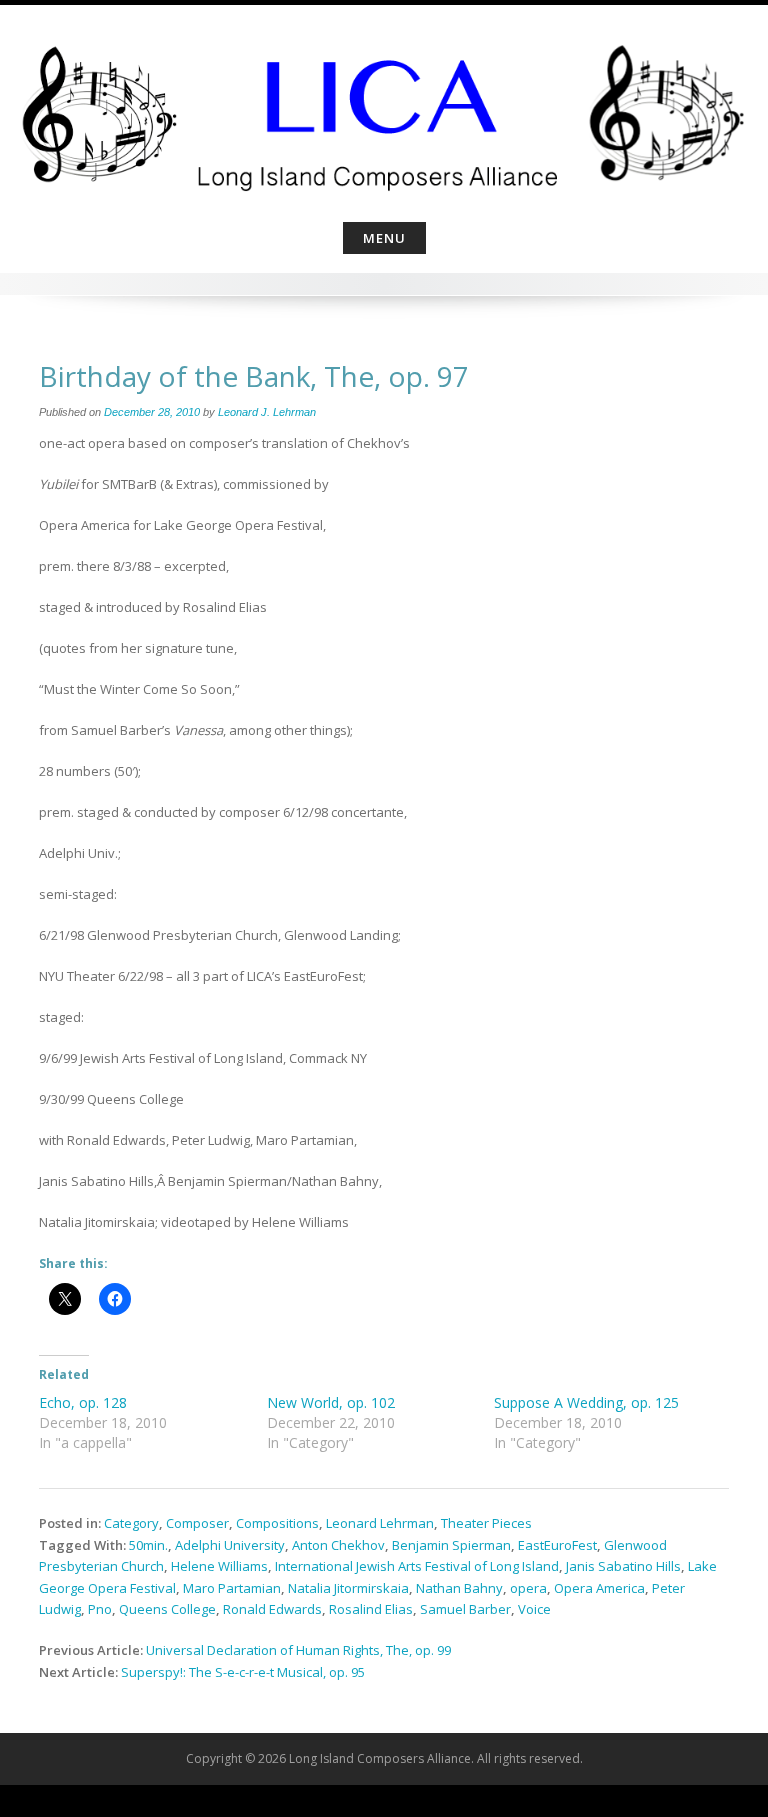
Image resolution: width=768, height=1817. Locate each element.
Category (131, 1523)
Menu (384, 238)
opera (528, 1588)
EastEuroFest (557, 1545)
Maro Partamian (232, 1588)
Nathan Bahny (459, 1588)
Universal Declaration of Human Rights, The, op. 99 (298, 1650)
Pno (100, 1609)
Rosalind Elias (371, 1609)
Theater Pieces (486, 1523)
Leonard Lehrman (380, 1523)
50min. (148, 1545)
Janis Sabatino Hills (623, 1566)
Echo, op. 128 (83, 1402)
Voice (534, 1609)
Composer (197, 1523)
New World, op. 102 (331, 1402)
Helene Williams (219, 1566)
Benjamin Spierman (451, 1545)
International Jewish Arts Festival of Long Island (417, 1566)
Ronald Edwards (272, 1609)
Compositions (277, 1523)
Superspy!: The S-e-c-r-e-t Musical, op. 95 (243, 1672)
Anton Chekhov (338, 1545)
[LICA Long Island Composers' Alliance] (384, 110)
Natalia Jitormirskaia (348, 1588)
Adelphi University (230, 1545)
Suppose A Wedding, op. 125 (586, 1402)
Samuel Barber (465, 1609)
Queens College (167, 1609)
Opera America (599, 1588)
